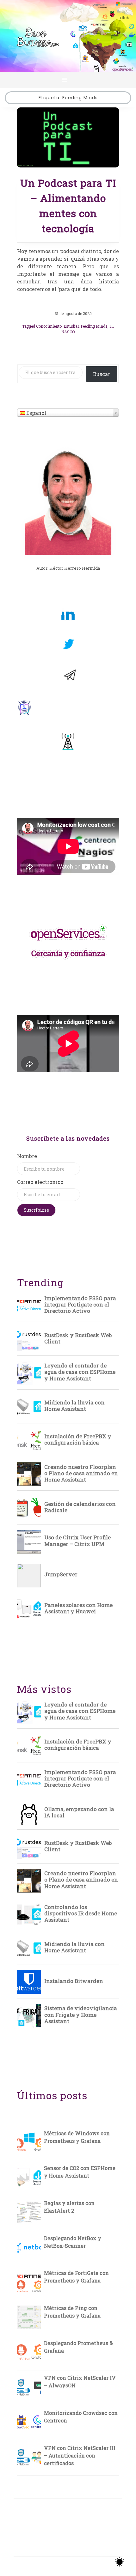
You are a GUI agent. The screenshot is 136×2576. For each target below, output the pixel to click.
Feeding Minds (94, 326)
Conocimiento (49, 326)
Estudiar (71, 326)
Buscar (102, 374)
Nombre (27, 1156)
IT (111, 326)
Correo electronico (40, 1182)
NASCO (68, 332)
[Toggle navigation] (64, 80)
